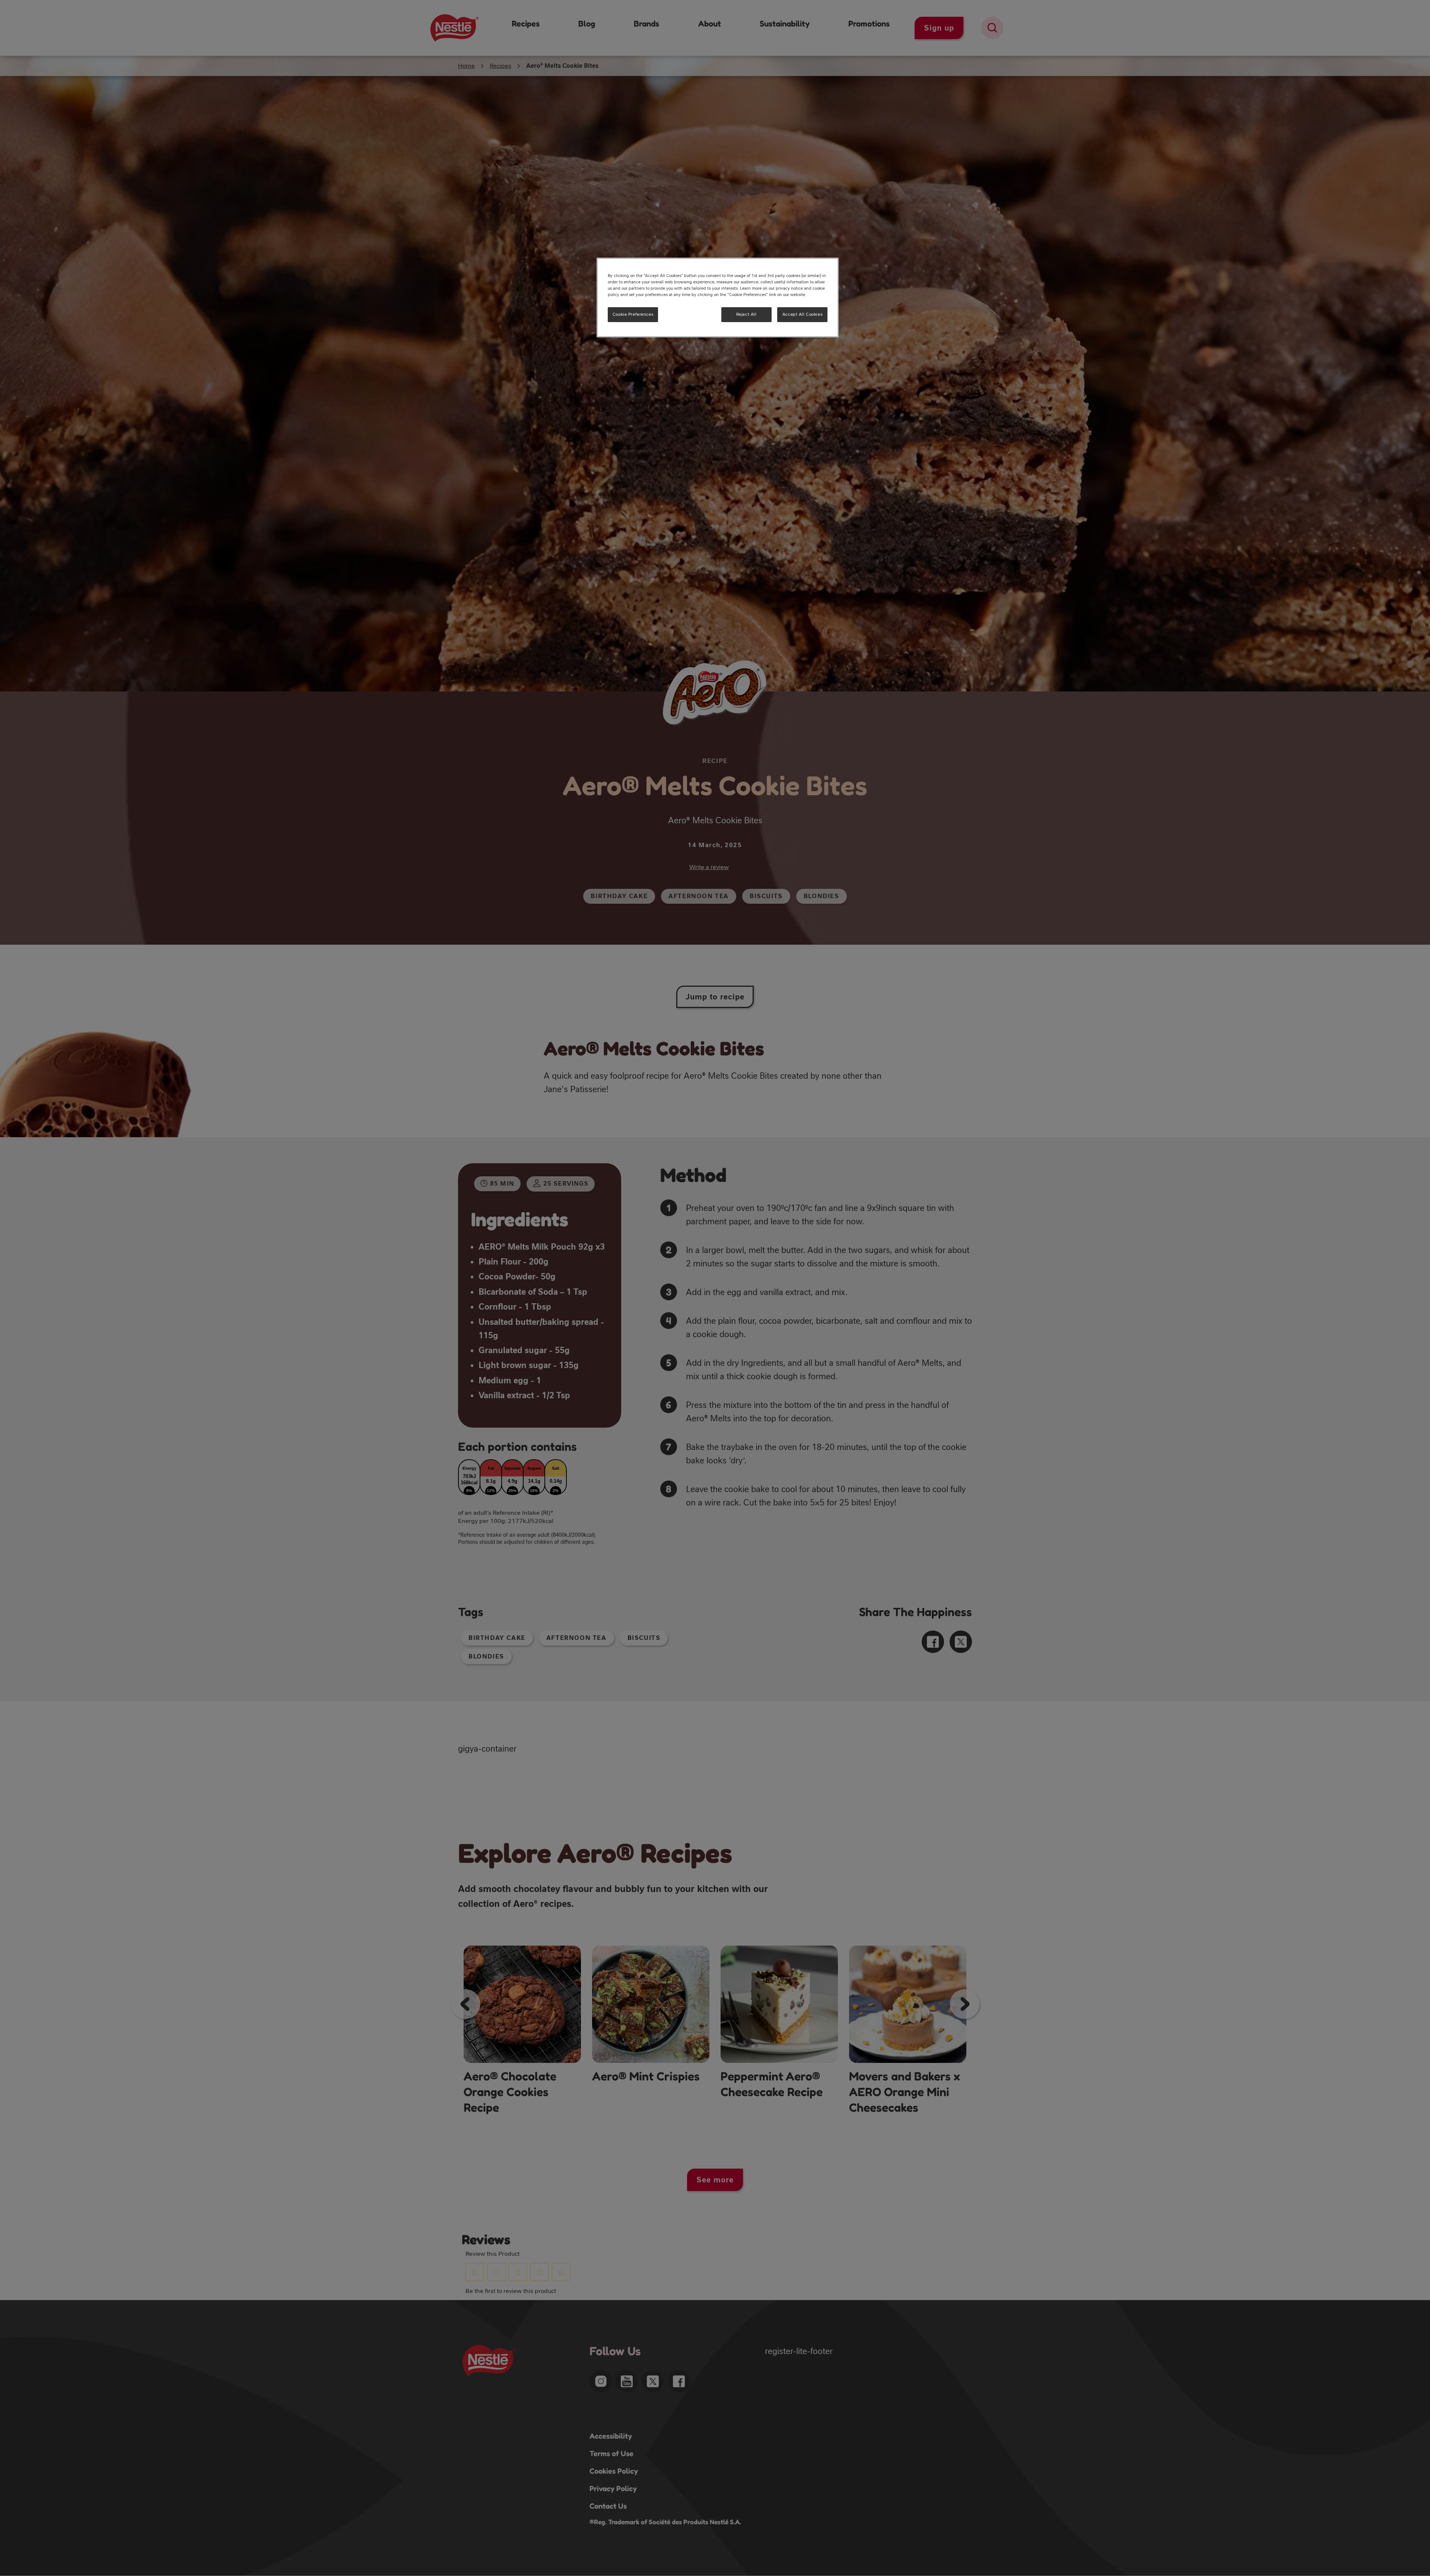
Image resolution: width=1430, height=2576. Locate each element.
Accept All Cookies (802, 314)
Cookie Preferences (633, 314)
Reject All (746, 314)
